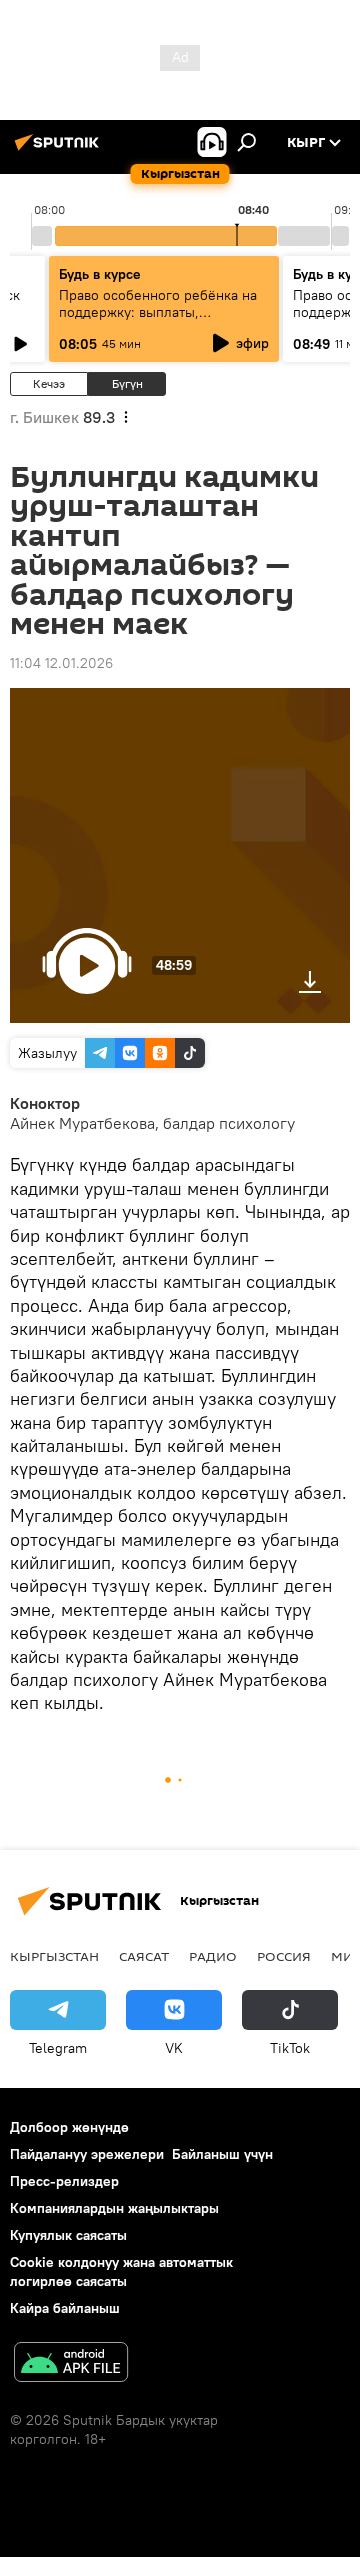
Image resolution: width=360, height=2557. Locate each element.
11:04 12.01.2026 (61, 663)
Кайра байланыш (65, 2308)
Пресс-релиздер (64, 2181)
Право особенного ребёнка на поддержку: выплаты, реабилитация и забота (158, 312)
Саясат (144, 1956)
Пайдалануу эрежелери (87, 2154)
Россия (284, 1956)
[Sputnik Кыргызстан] (60, 150)
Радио (213, 1956)
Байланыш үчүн (222, 2154)
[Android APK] (71, 2364)
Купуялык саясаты (68, 2235)
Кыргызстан (54, 1956)
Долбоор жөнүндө (69, 2127)
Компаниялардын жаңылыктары (114, 2208)
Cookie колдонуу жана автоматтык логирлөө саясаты (121, 2271)
